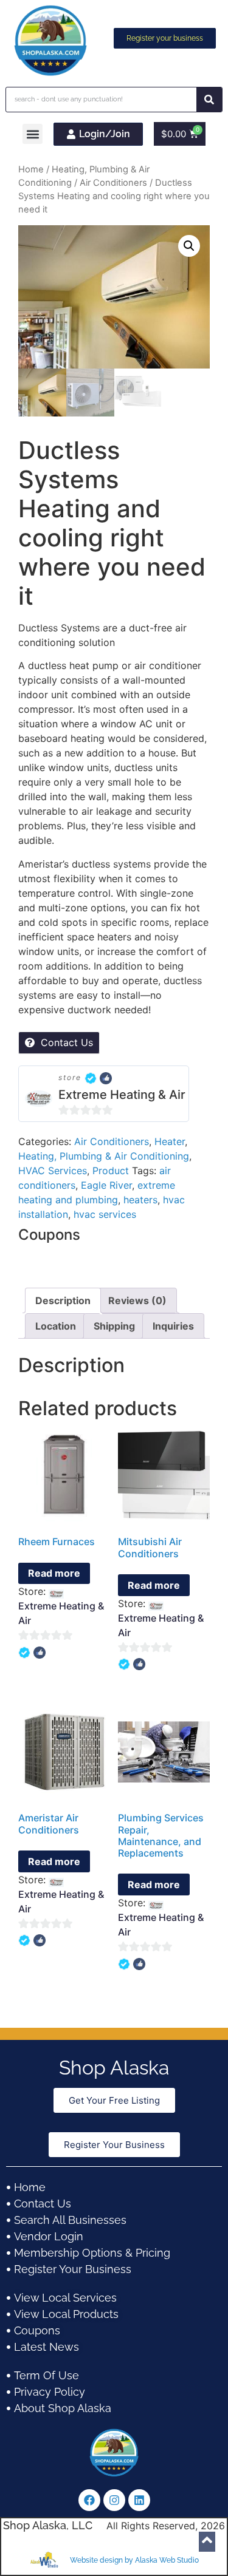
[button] (33, 134)
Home (31, 169)
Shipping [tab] (114, 1326)
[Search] (209, 100)
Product (111, 1171)
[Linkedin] (139, 2500)
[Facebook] (89, 2500)
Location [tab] (56, 1326)
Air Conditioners (113, 183)
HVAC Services (53, 1171)
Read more (54, 1573)
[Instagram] (114, 2500)
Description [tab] (63, 1300)
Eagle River (106, 1185)
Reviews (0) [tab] (137, 1300)
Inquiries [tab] (173, 1326)
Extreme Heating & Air (122, 1095)
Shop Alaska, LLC (48, 2525)
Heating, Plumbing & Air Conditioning (104, 1156)
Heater (170, 1141)
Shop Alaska (114, 2068)
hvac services (105, 1214)
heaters (140, 1200)
